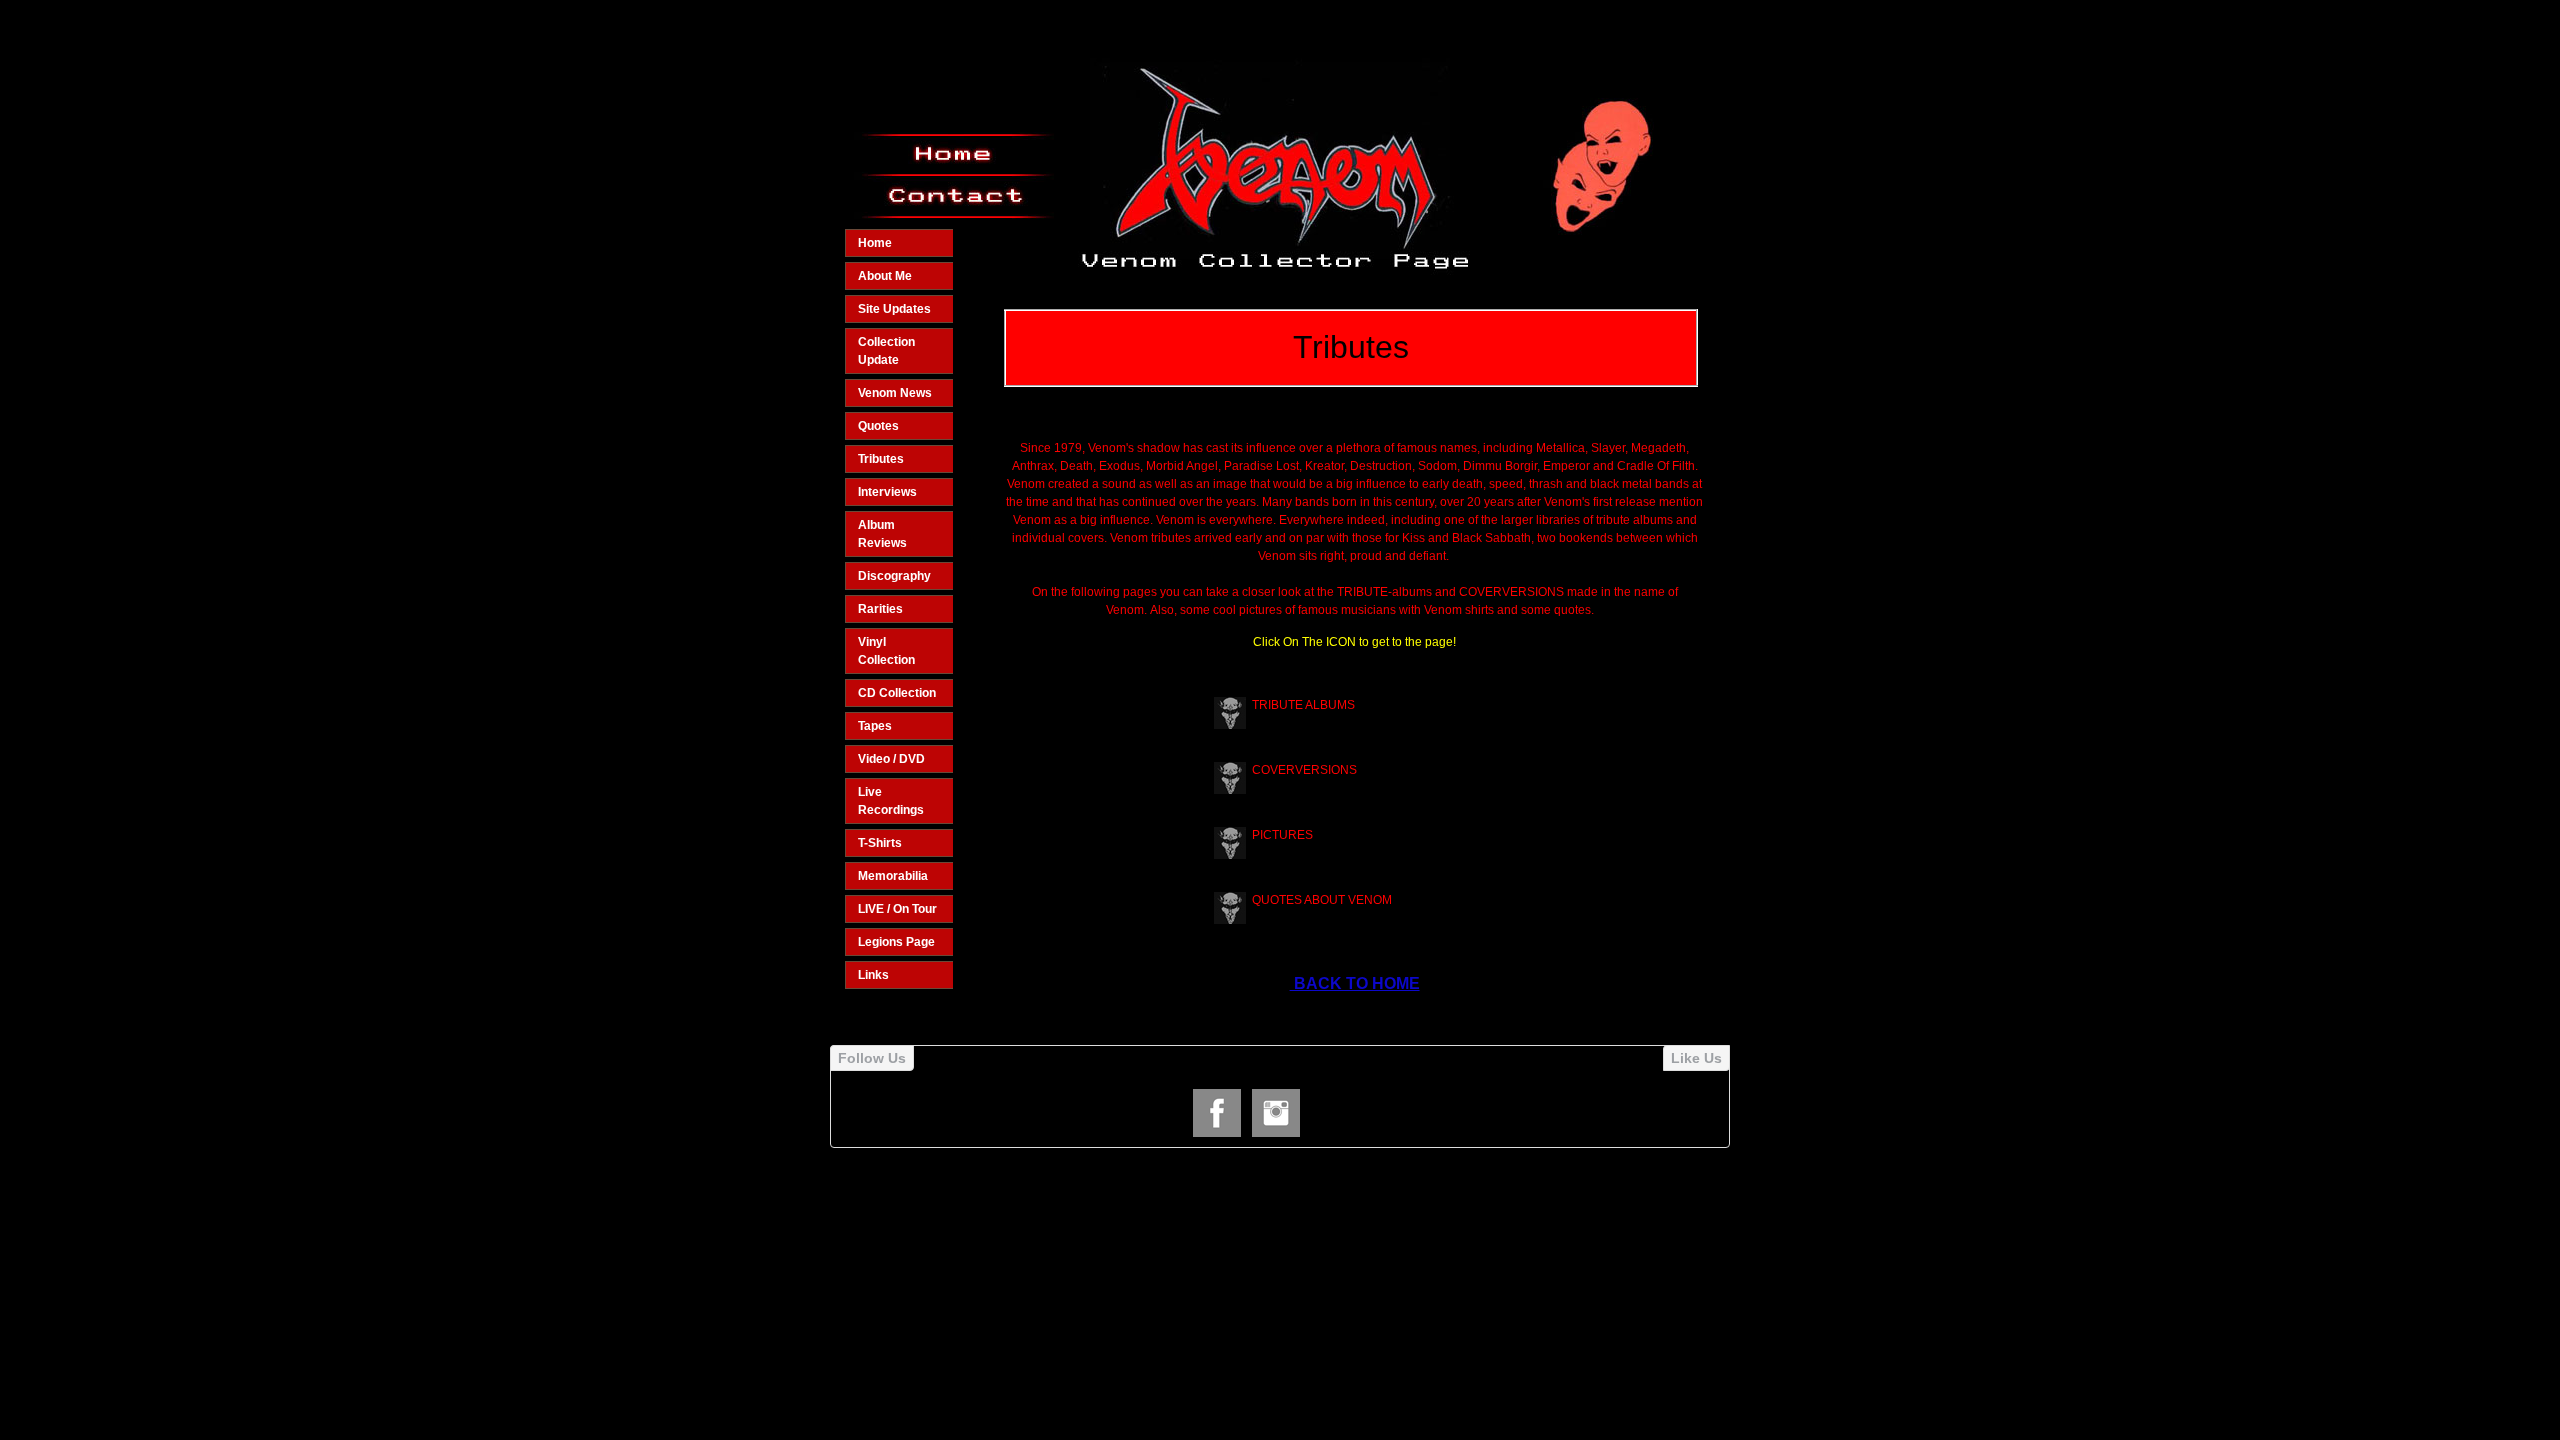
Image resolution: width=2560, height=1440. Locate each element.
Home (875, 243)
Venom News (895, 393)
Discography (894, 576)
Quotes (878, 426)
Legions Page (896, 942)
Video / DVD (891, 759)
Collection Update (886, 351)
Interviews (887, 492)
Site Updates (894, 309)
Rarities (880, 609)
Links (873, 975)
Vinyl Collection (886, 651)
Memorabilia (893, 876)
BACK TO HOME (1355, 983)
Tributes (881, 459)
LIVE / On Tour (897, 909)
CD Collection (897, 693)
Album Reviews (882, 534)
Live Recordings (891, 801)
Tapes (875, 726)
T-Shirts (880, 843)
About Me (885, 276)
